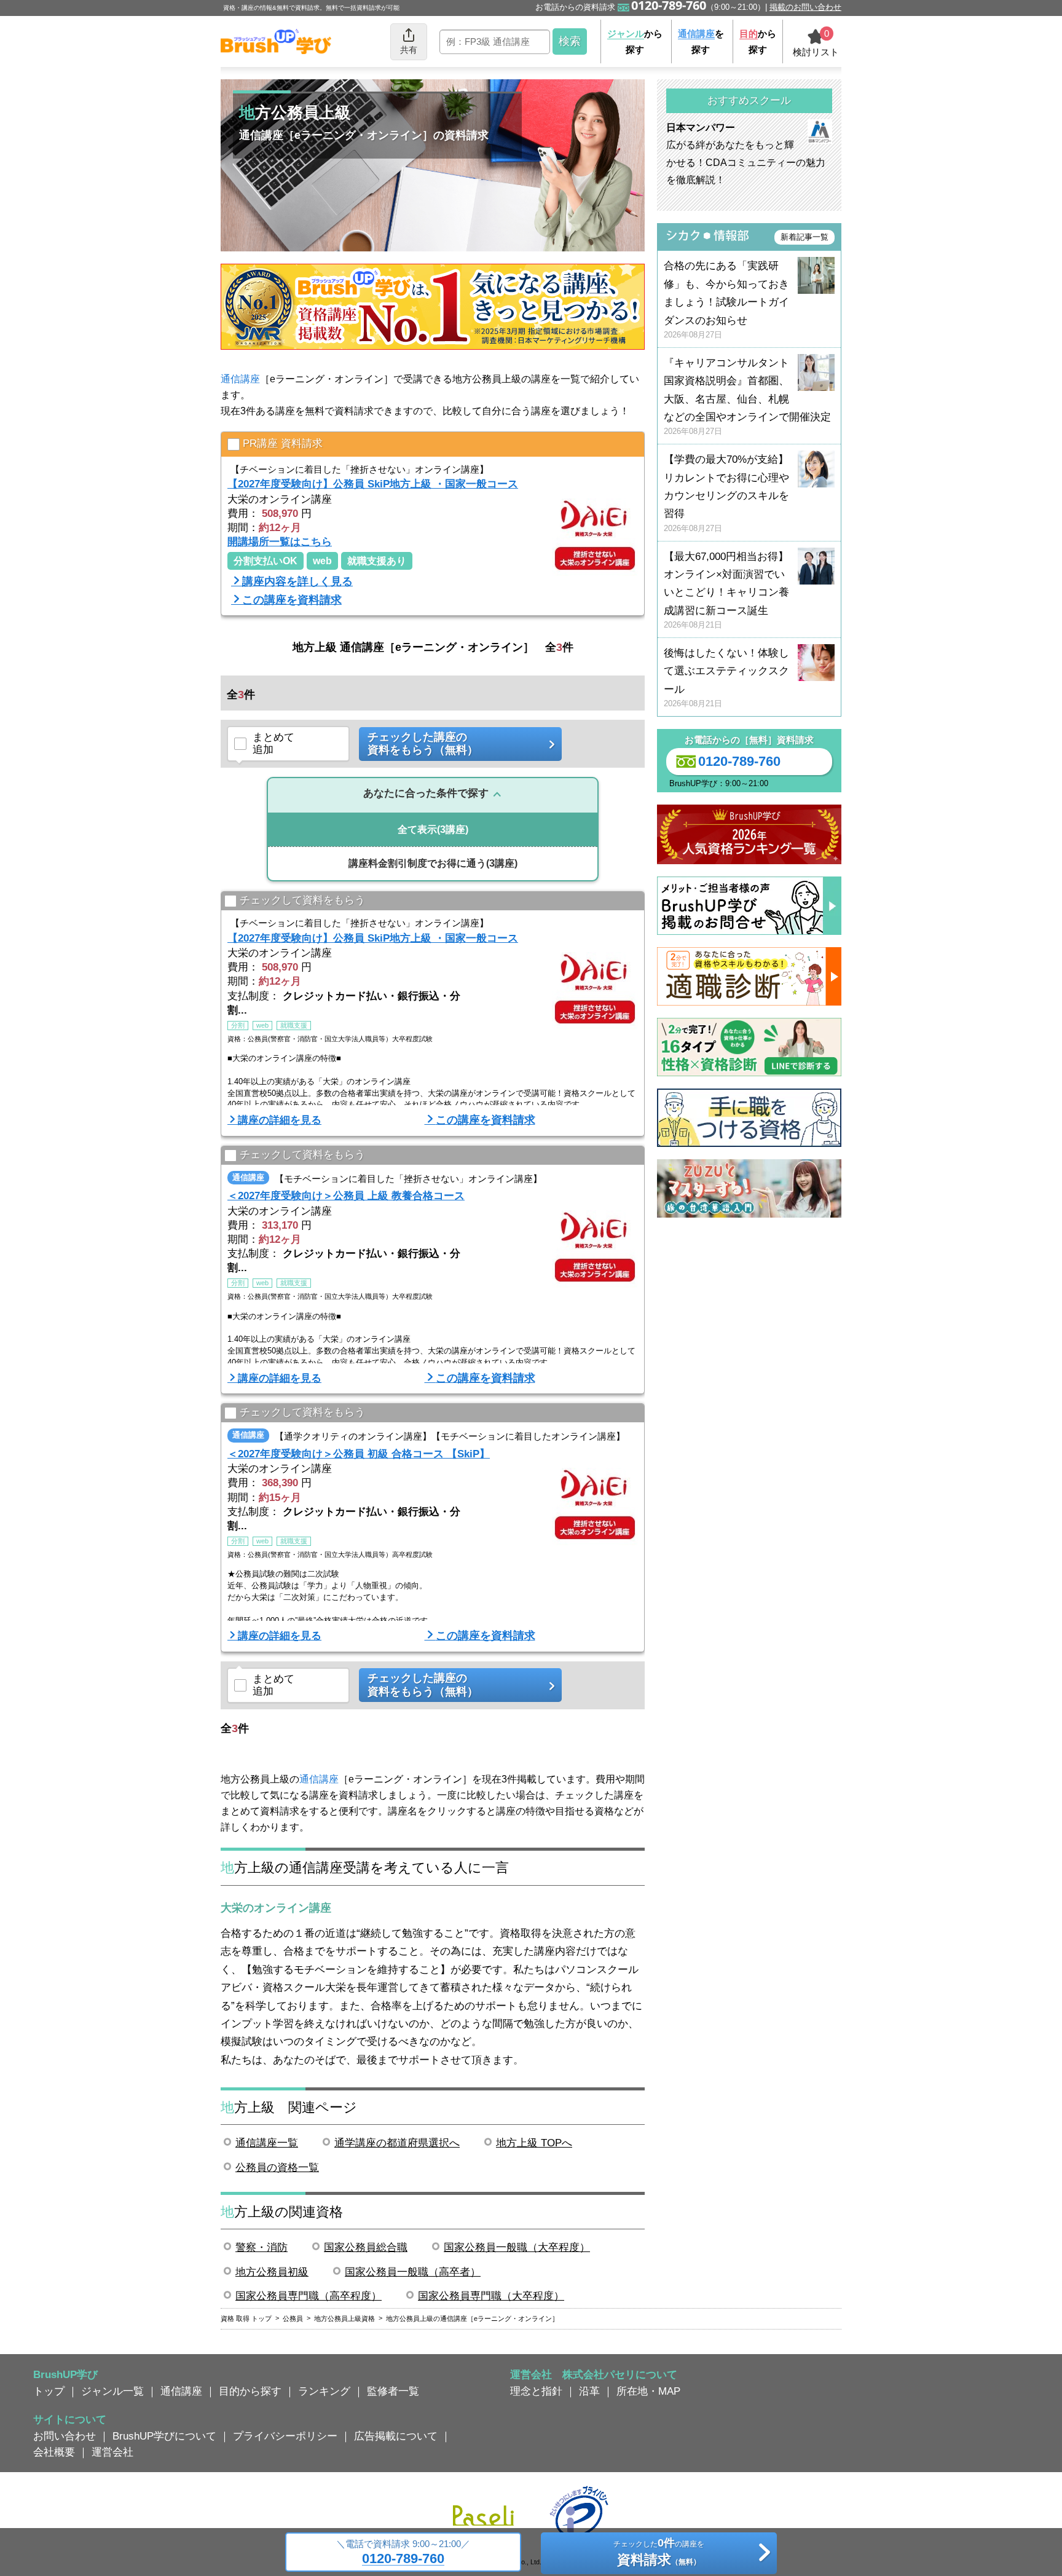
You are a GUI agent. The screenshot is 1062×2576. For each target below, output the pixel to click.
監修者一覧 (393, 2391)
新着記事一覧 (804, 237)
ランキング (324, 2391)
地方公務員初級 (272, 2272)
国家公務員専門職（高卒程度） (309, 2296)
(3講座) (433, 829)
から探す (635, 41)
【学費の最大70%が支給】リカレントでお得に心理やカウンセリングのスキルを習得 (726, 493)
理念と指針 (536, 2391)
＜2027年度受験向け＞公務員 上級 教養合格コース (346, 1195)
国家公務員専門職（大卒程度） (491, 2296)
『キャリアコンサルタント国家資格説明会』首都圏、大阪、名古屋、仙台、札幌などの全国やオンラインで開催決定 (747, 397)
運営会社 (112, 2452)
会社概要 (54, 2452)
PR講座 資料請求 (283, 443)
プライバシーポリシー (285, 2436)
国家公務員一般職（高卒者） (413, 2272)
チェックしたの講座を (659, 2552)
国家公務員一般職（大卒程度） (517, 2247)
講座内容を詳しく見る (297, 581)
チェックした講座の (423, 744)
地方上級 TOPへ (534, 2143)
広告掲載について (396, 2436)
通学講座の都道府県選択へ (397, 2143)
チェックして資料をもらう (302, 900)
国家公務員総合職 (366, 2247)
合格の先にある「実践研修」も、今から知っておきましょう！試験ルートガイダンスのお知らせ (726, 300)
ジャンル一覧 (112, 2391)
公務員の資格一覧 (277, 2167)
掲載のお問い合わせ (805, 7)
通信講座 (240, 379)
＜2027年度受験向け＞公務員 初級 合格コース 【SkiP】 (359, 1454)
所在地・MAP (648, 2391)
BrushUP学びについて (164, 2436)
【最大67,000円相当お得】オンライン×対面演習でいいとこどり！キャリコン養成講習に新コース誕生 (726, 590)
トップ (49, 2391)
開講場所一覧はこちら (280, 542)
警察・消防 (262, 2247)
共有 (409, 50)
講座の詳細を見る (280, 1120)
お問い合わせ (65, 2436)
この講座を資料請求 (292, 600)
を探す (701, 41)
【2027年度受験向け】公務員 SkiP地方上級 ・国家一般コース (373, 484)
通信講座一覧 (267, 2143)
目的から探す (250, 2391)
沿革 (589, 2391)
